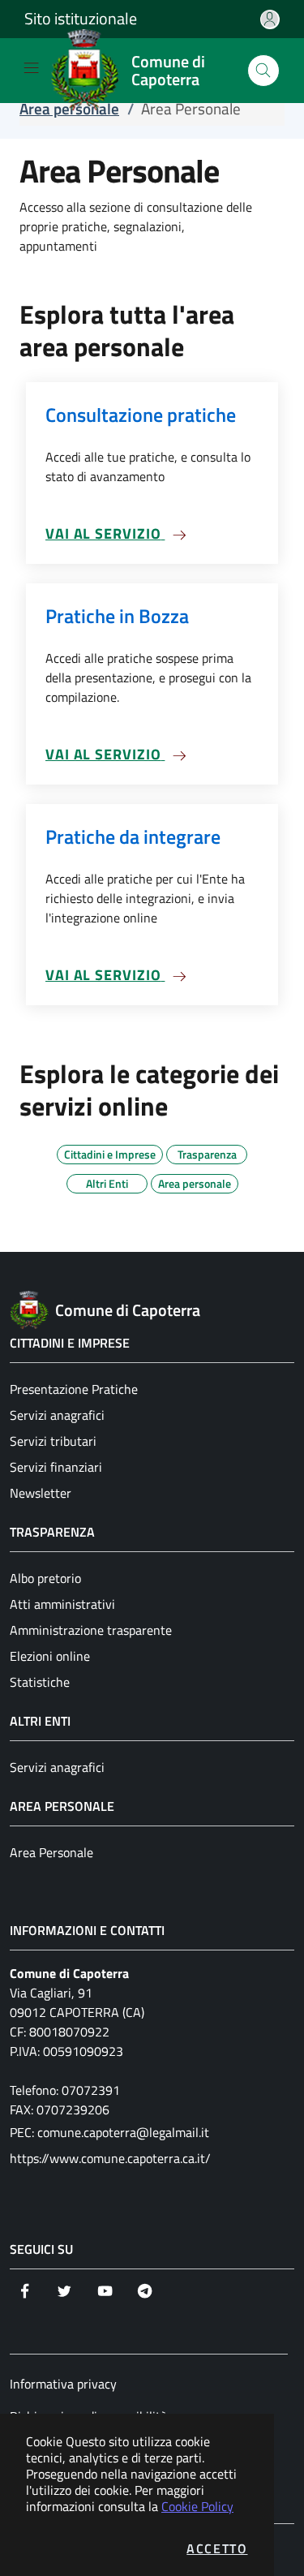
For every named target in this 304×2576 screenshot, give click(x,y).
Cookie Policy (197, 2506)
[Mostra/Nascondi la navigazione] (31, 68)
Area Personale (51, 1852)
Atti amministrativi (62, 1604)
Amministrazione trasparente (91, 1630)
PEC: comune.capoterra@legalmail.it (109, 2132)
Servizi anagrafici (57, 1415)
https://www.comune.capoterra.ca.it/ (110, 2158)
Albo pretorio (45, 1578)
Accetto (217, 2548)
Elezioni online (50, 1656)
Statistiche (40, 1682)
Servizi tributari (53, 1441)
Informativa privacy (63, 2384)
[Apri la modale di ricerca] (263, 71)
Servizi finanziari (56, 1467)
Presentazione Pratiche (74, 1389)
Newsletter (41, 1493)
